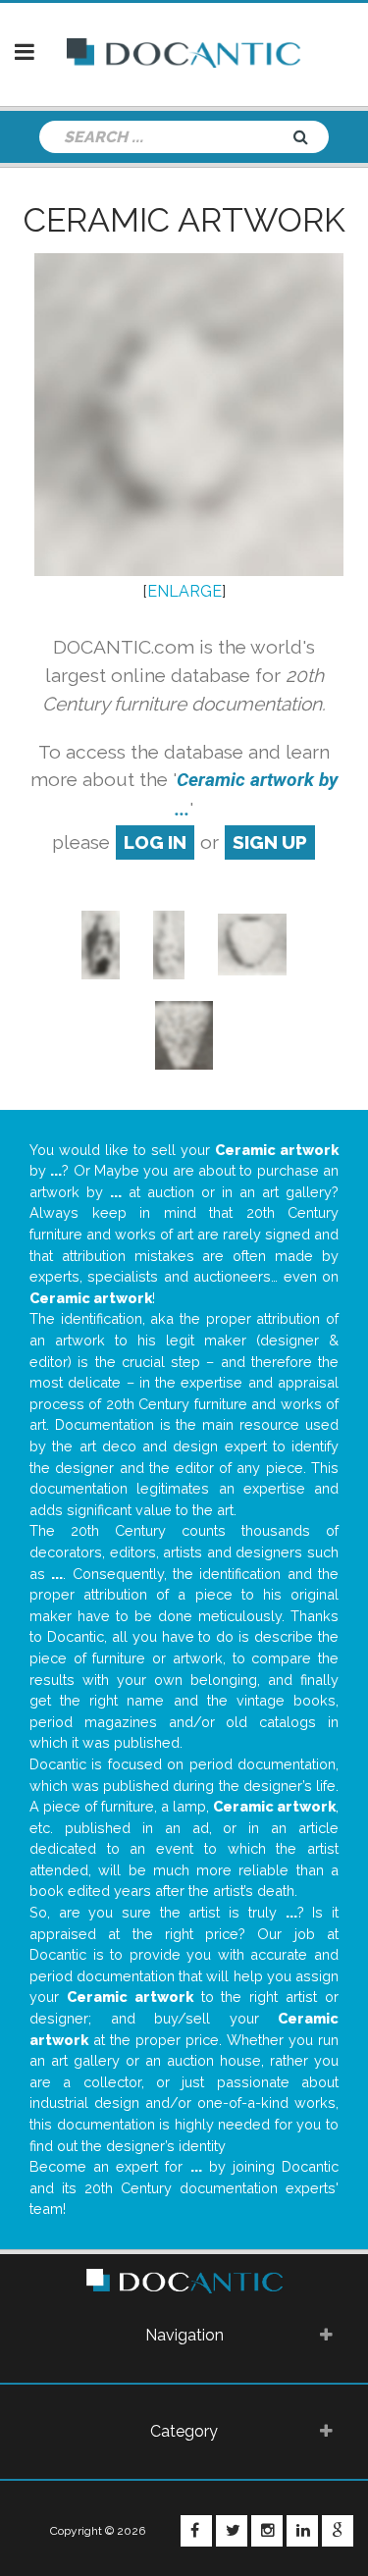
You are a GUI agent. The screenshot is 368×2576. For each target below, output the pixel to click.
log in (155, 842)
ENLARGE (184, 591)
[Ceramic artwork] (100, 944)
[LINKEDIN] (302, 2531)
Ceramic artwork (184, 220)
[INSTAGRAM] (267, 2531)
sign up (270, 842)
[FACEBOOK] (196, 2531)
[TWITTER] (232, 2531)
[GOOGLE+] (338, 2531)
